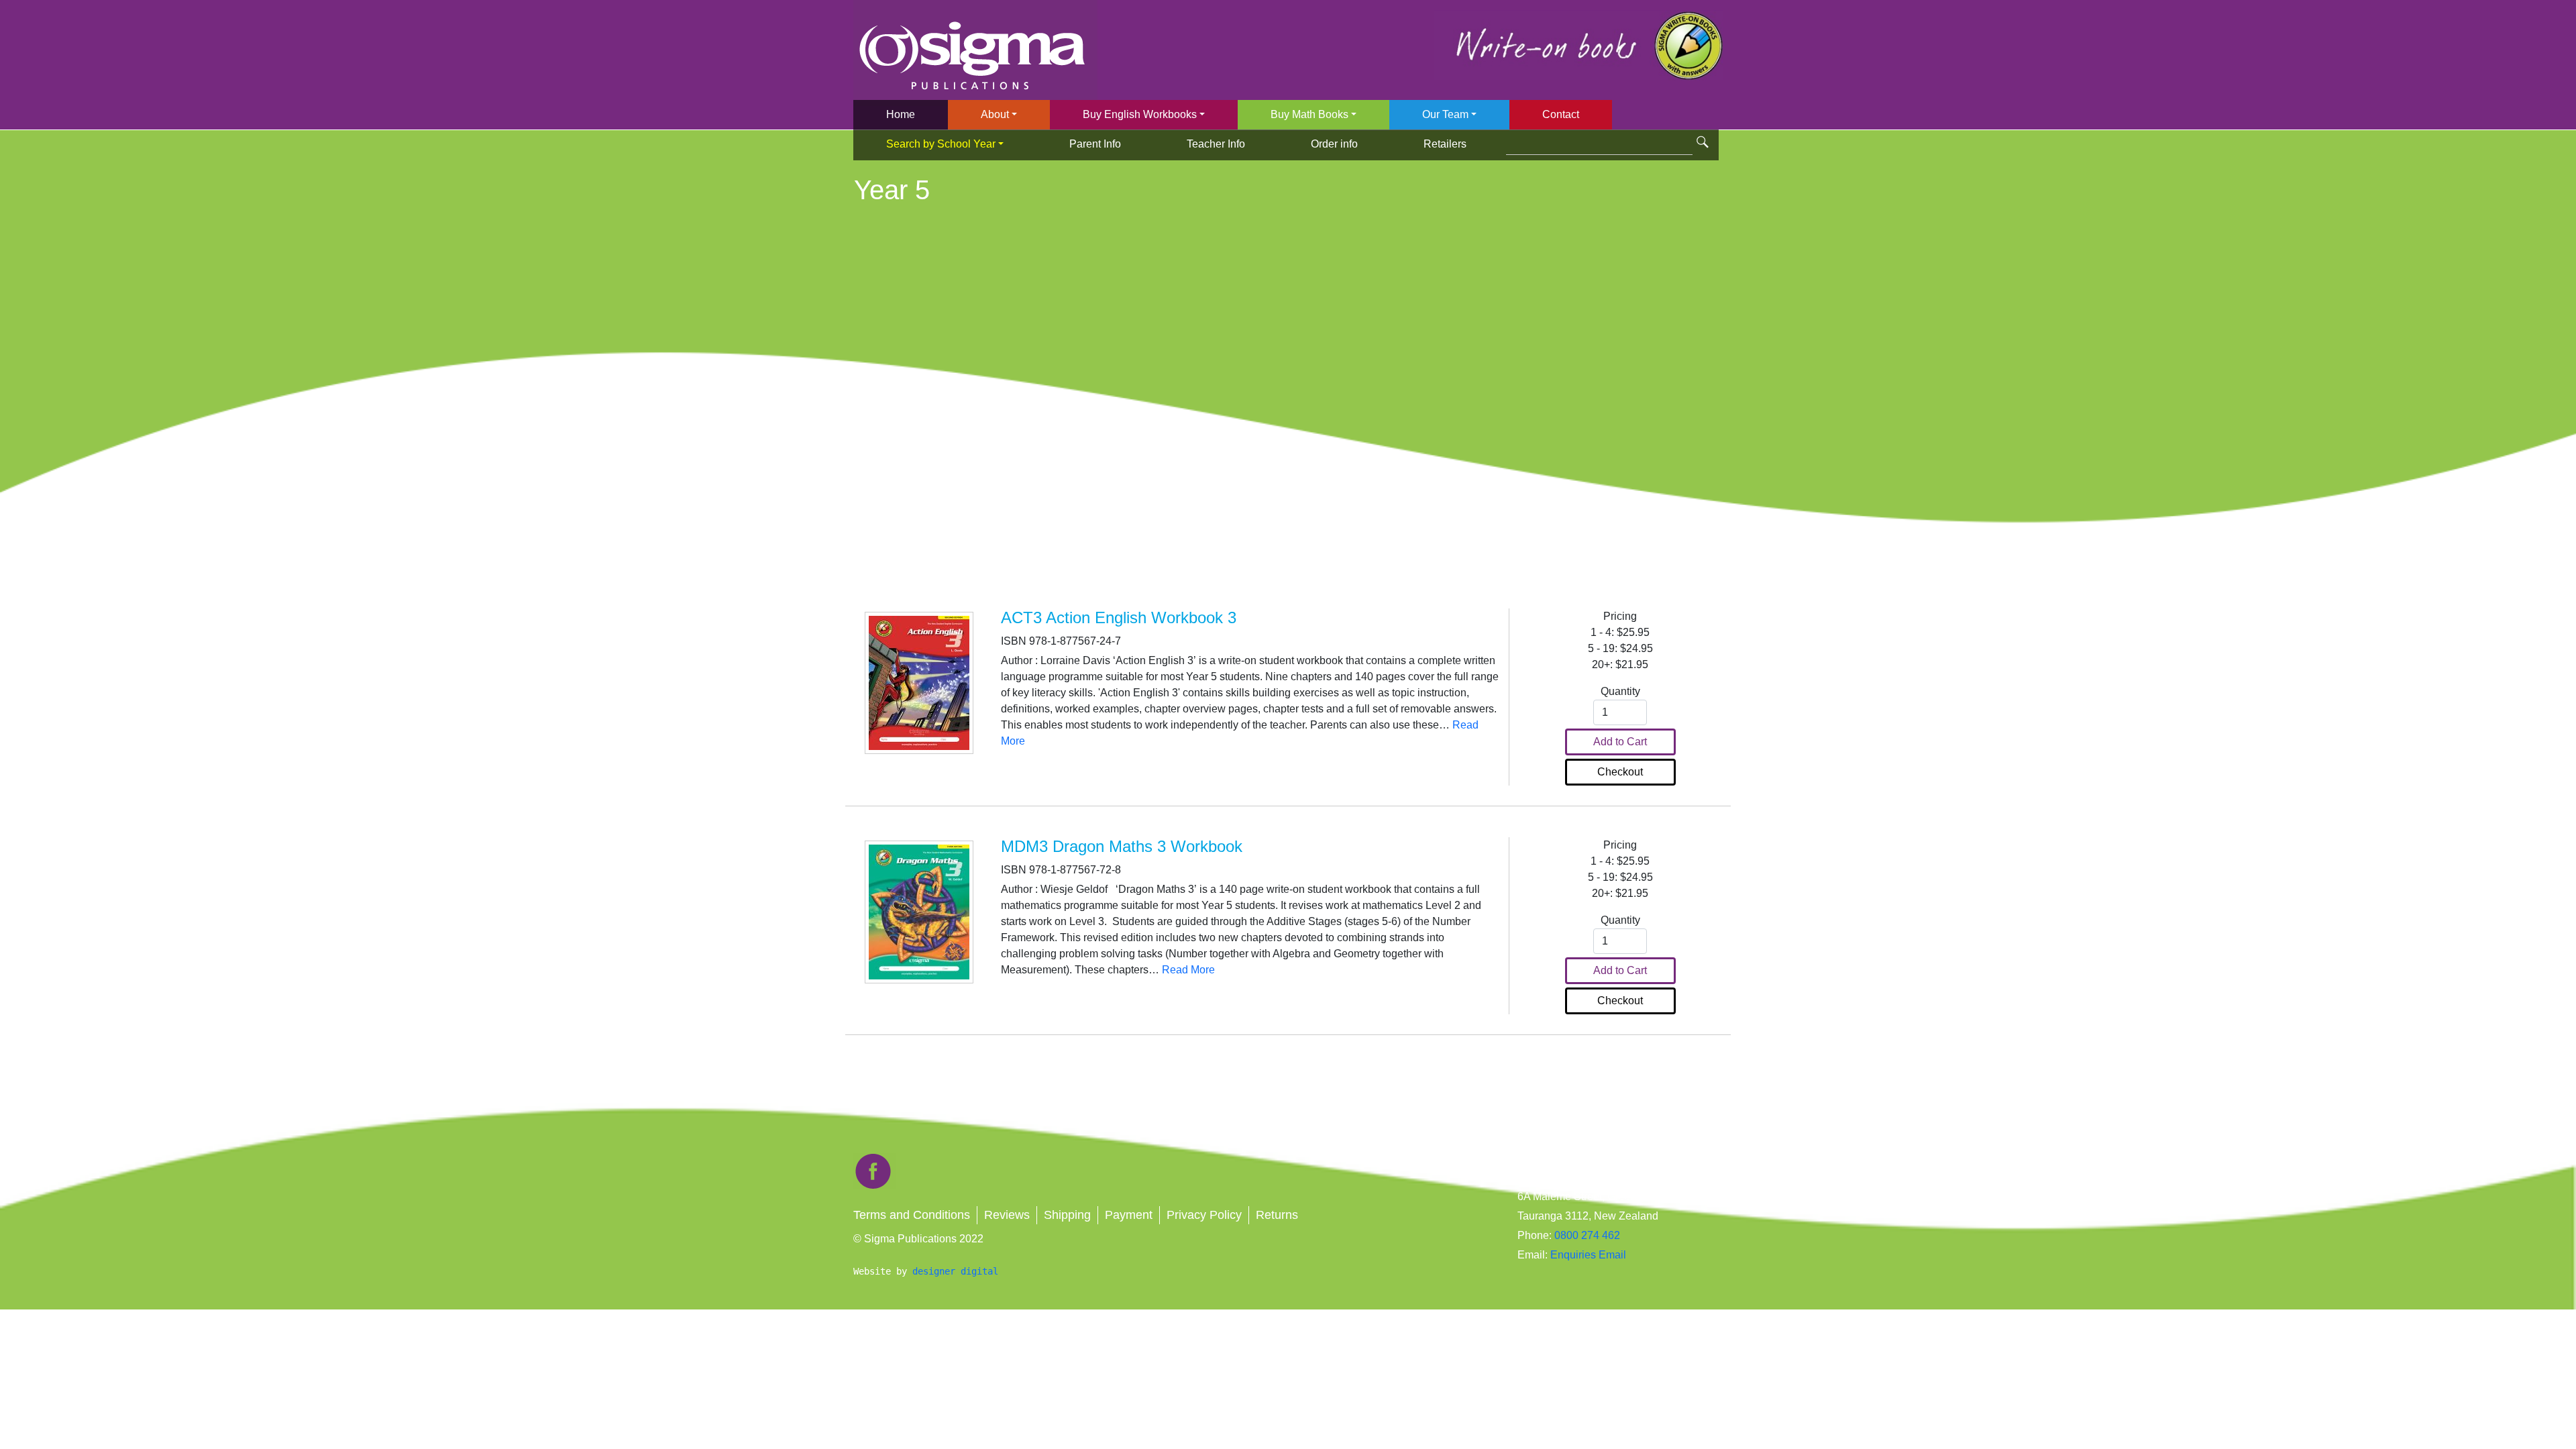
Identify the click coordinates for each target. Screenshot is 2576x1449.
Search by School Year (941, 144)
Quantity (1620, 691)
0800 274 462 (1587, 1235)
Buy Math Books (1309, 114)
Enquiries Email (1587, 1255)
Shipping (1067, 1215)
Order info (1334, 144)
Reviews (1007, 1215)
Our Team (1445, 114)
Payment (1129, 1215)
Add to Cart (1620, 742)
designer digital (955, 1271)
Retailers (1445, 144)
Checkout (1620, 772)
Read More (1188, 970)
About (995, 114)
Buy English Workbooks (1140, 114)
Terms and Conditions (912, 1215)
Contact (1561, 114)
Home (901, 114)
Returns (1277, 1215)
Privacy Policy (1204, 1215)
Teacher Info (1216, 144)
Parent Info (1095, 144)
